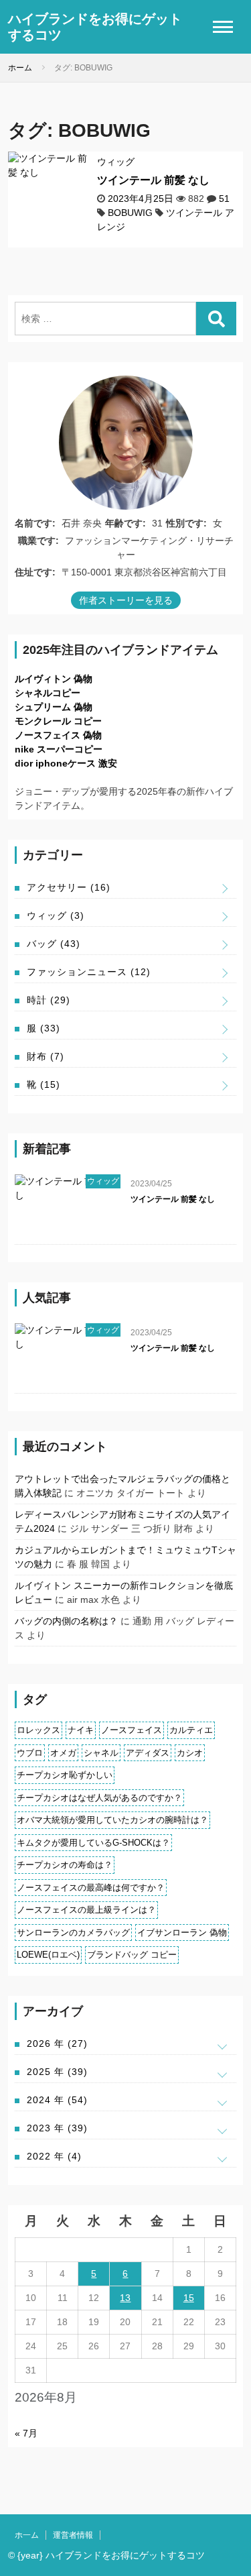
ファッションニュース (89, 972)
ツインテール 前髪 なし (153, 180)
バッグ (54, 944)
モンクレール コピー (58, 721)
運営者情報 (73, 2535)
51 (224, 199)
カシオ (190, 1753)
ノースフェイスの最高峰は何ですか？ (91, 1888)
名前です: (35, 523)
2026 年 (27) (57, 2043)
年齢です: (125, 523)
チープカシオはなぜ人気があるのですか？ (99, 1798)
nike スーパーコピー (59, 749)
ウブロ (30, 1753)
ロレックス (38, 1730)
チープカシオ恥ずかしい (65, 1775)
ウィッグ (116, 162)
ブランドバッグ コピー (132, 1955)
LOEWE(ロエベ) (48, 1955)
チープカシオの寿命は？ (65, 1865)
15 (189, 2298)
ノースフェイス (132, 1730)
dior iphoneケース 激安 (66, 763)
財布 (46, 1056)
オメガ (63, 1753)
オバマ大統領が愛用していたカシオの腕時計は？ (112, 1820)
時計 (49, 1000)
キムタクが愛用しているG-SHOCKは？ (93, 1843)
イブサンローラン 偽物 (182, 1933)
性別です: (186, 523)
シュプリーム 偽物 (54, 707)
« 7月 (26, 2433)
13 (125, 2298)
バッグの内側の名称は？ (66, 1621)
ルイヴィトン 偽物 (54, 679)
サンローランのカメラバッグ (73, 1933)
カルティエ (191, 1730)
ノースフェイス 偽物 (58, 735)
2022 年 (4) (54, 2156)
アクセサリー (69, 887)
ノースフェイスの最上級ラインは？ (86, 1910)
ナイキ (81, 1730)
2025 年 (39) (57, 2072)
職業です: (38, 541)
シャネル (101, 1753)
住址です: (35, 572)
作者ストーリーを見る (126, 600)
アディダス (148, 1753)
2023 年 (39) (57, 2128)
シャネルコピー (48, 693)
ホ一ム (27, 2535)
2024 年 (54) (57, 2100)
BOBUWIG (130, 213)
